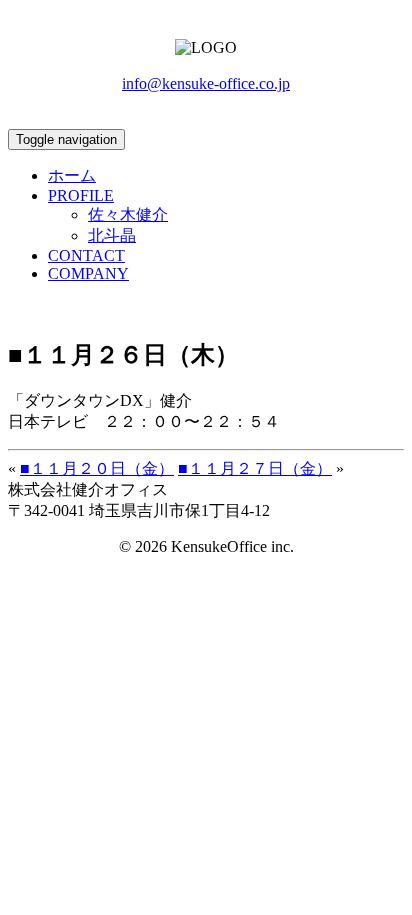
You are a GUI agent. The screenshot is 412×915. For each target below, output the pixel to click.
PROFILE (81, 195)
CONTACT (86, 255)
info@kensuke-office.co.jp (206, 83)
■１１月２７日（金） (255, 468)
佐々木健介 (128, 214)
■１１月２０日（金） (97, 468)
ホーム (72, 175)
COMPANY (88, 273)
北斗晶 (112, 235)
